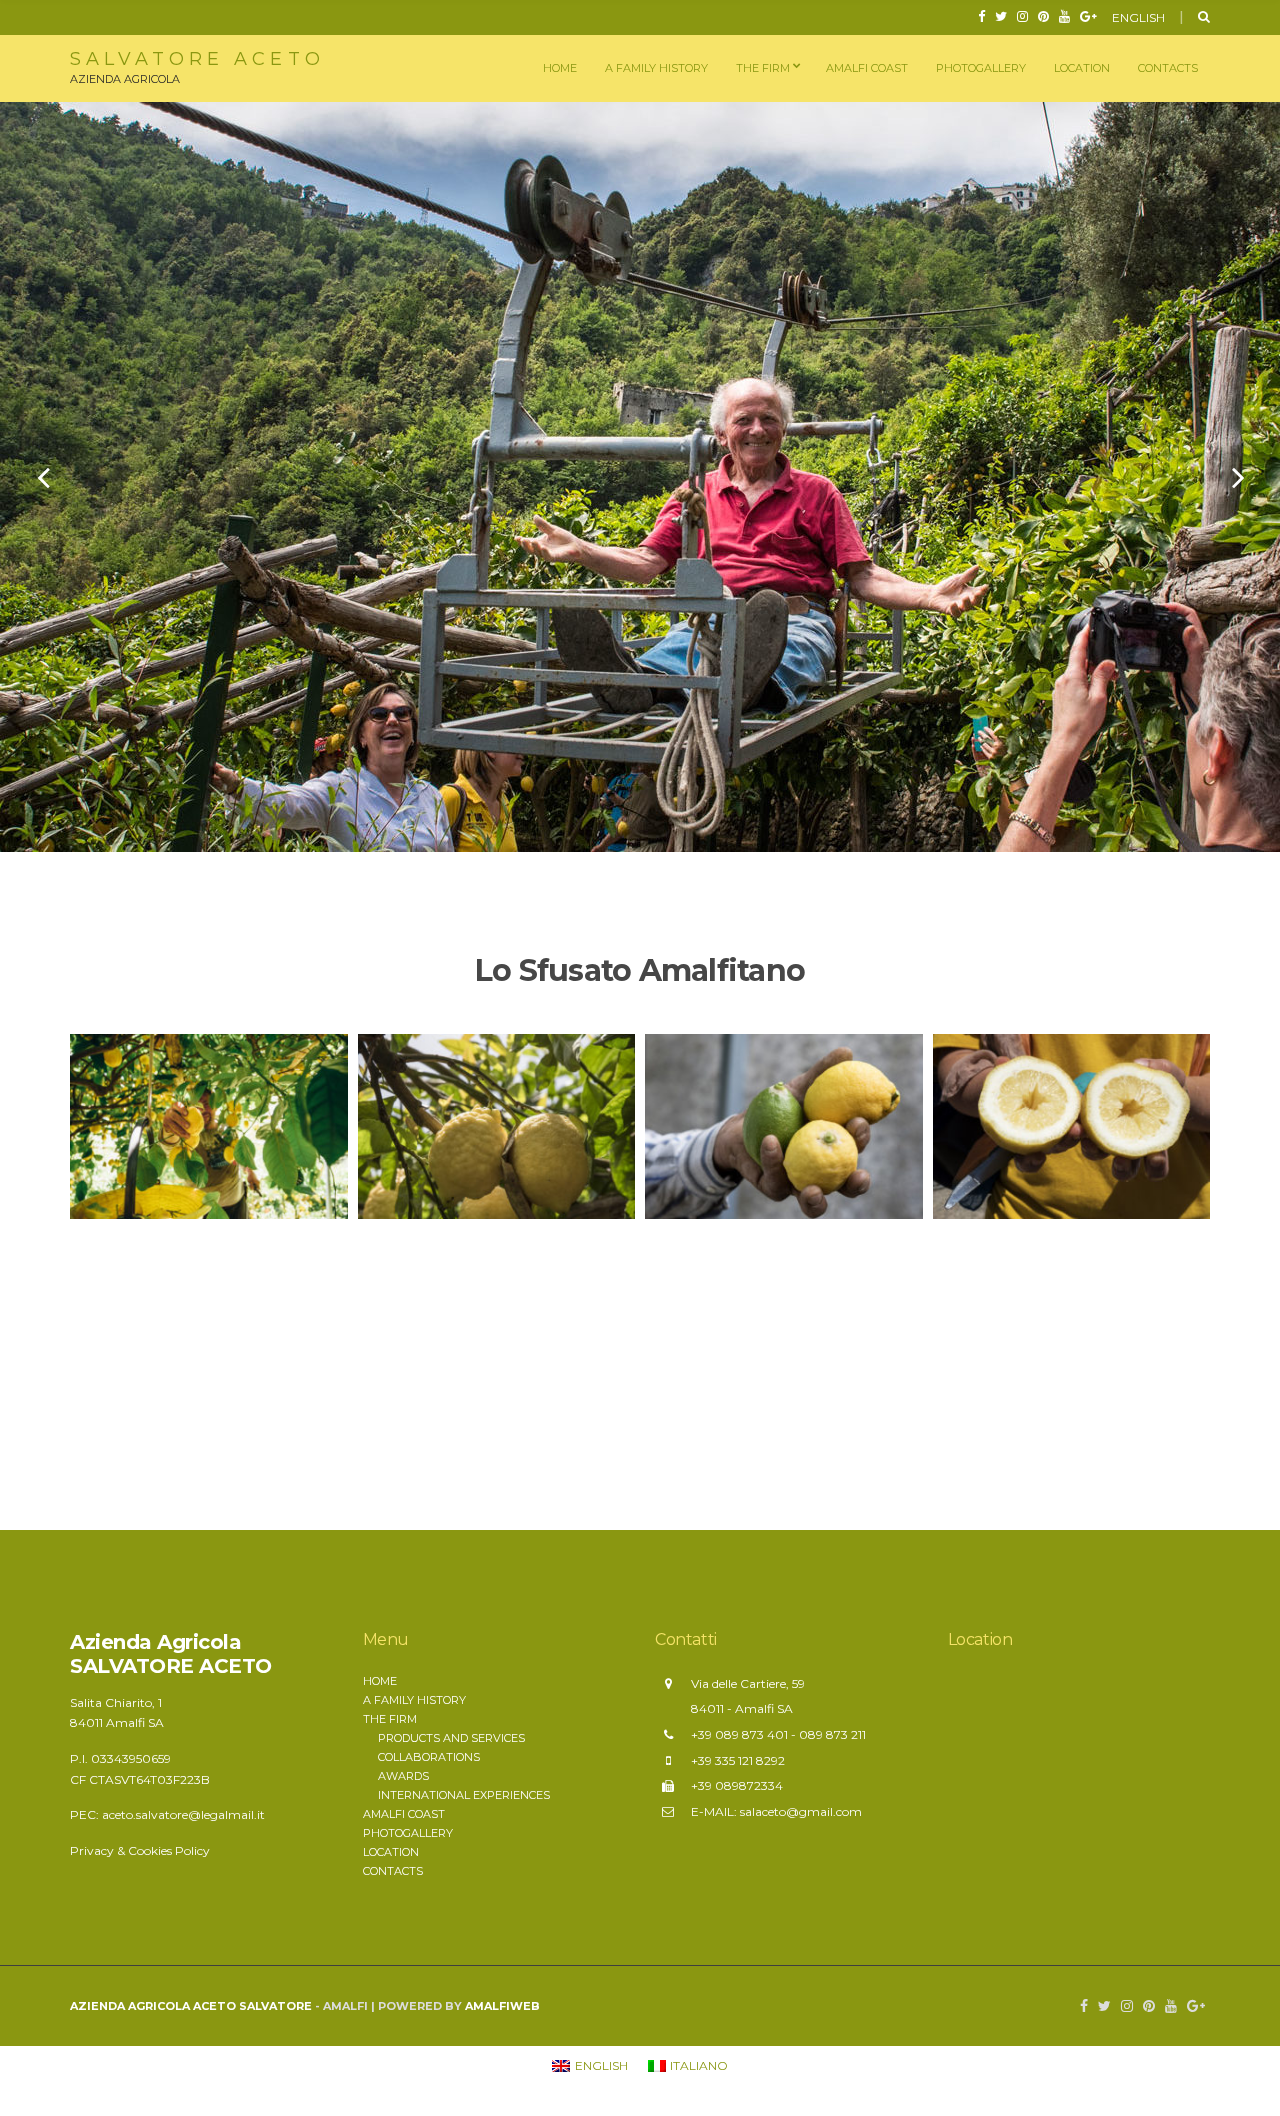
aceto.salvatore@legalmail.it (183, 1814)
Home (560, 68)
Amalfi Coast (867, 68)
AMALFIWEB (502, 2006)
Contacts (1168, 68)
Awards (403, 1776)
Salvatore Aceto (197, 59)
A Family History (656, 68)
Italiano (1157, 43)
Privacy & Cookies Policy (140, 1850)
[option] (640, 477)
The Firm (763, 68)
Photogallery (981, 68)
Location (1082, 68)
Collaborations (429, 1757)
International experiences (464, 1795)
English (1138, 17)
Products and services (451, 1738)
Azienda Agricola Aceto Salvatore (191, 2006)
